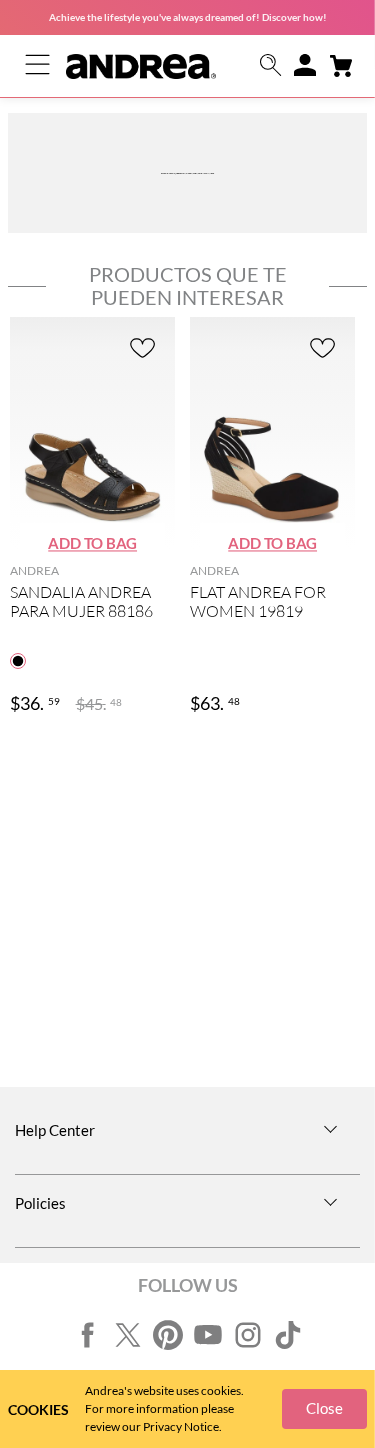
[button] (271, 66)
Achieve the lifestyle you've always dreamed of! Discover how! (188, 17)
